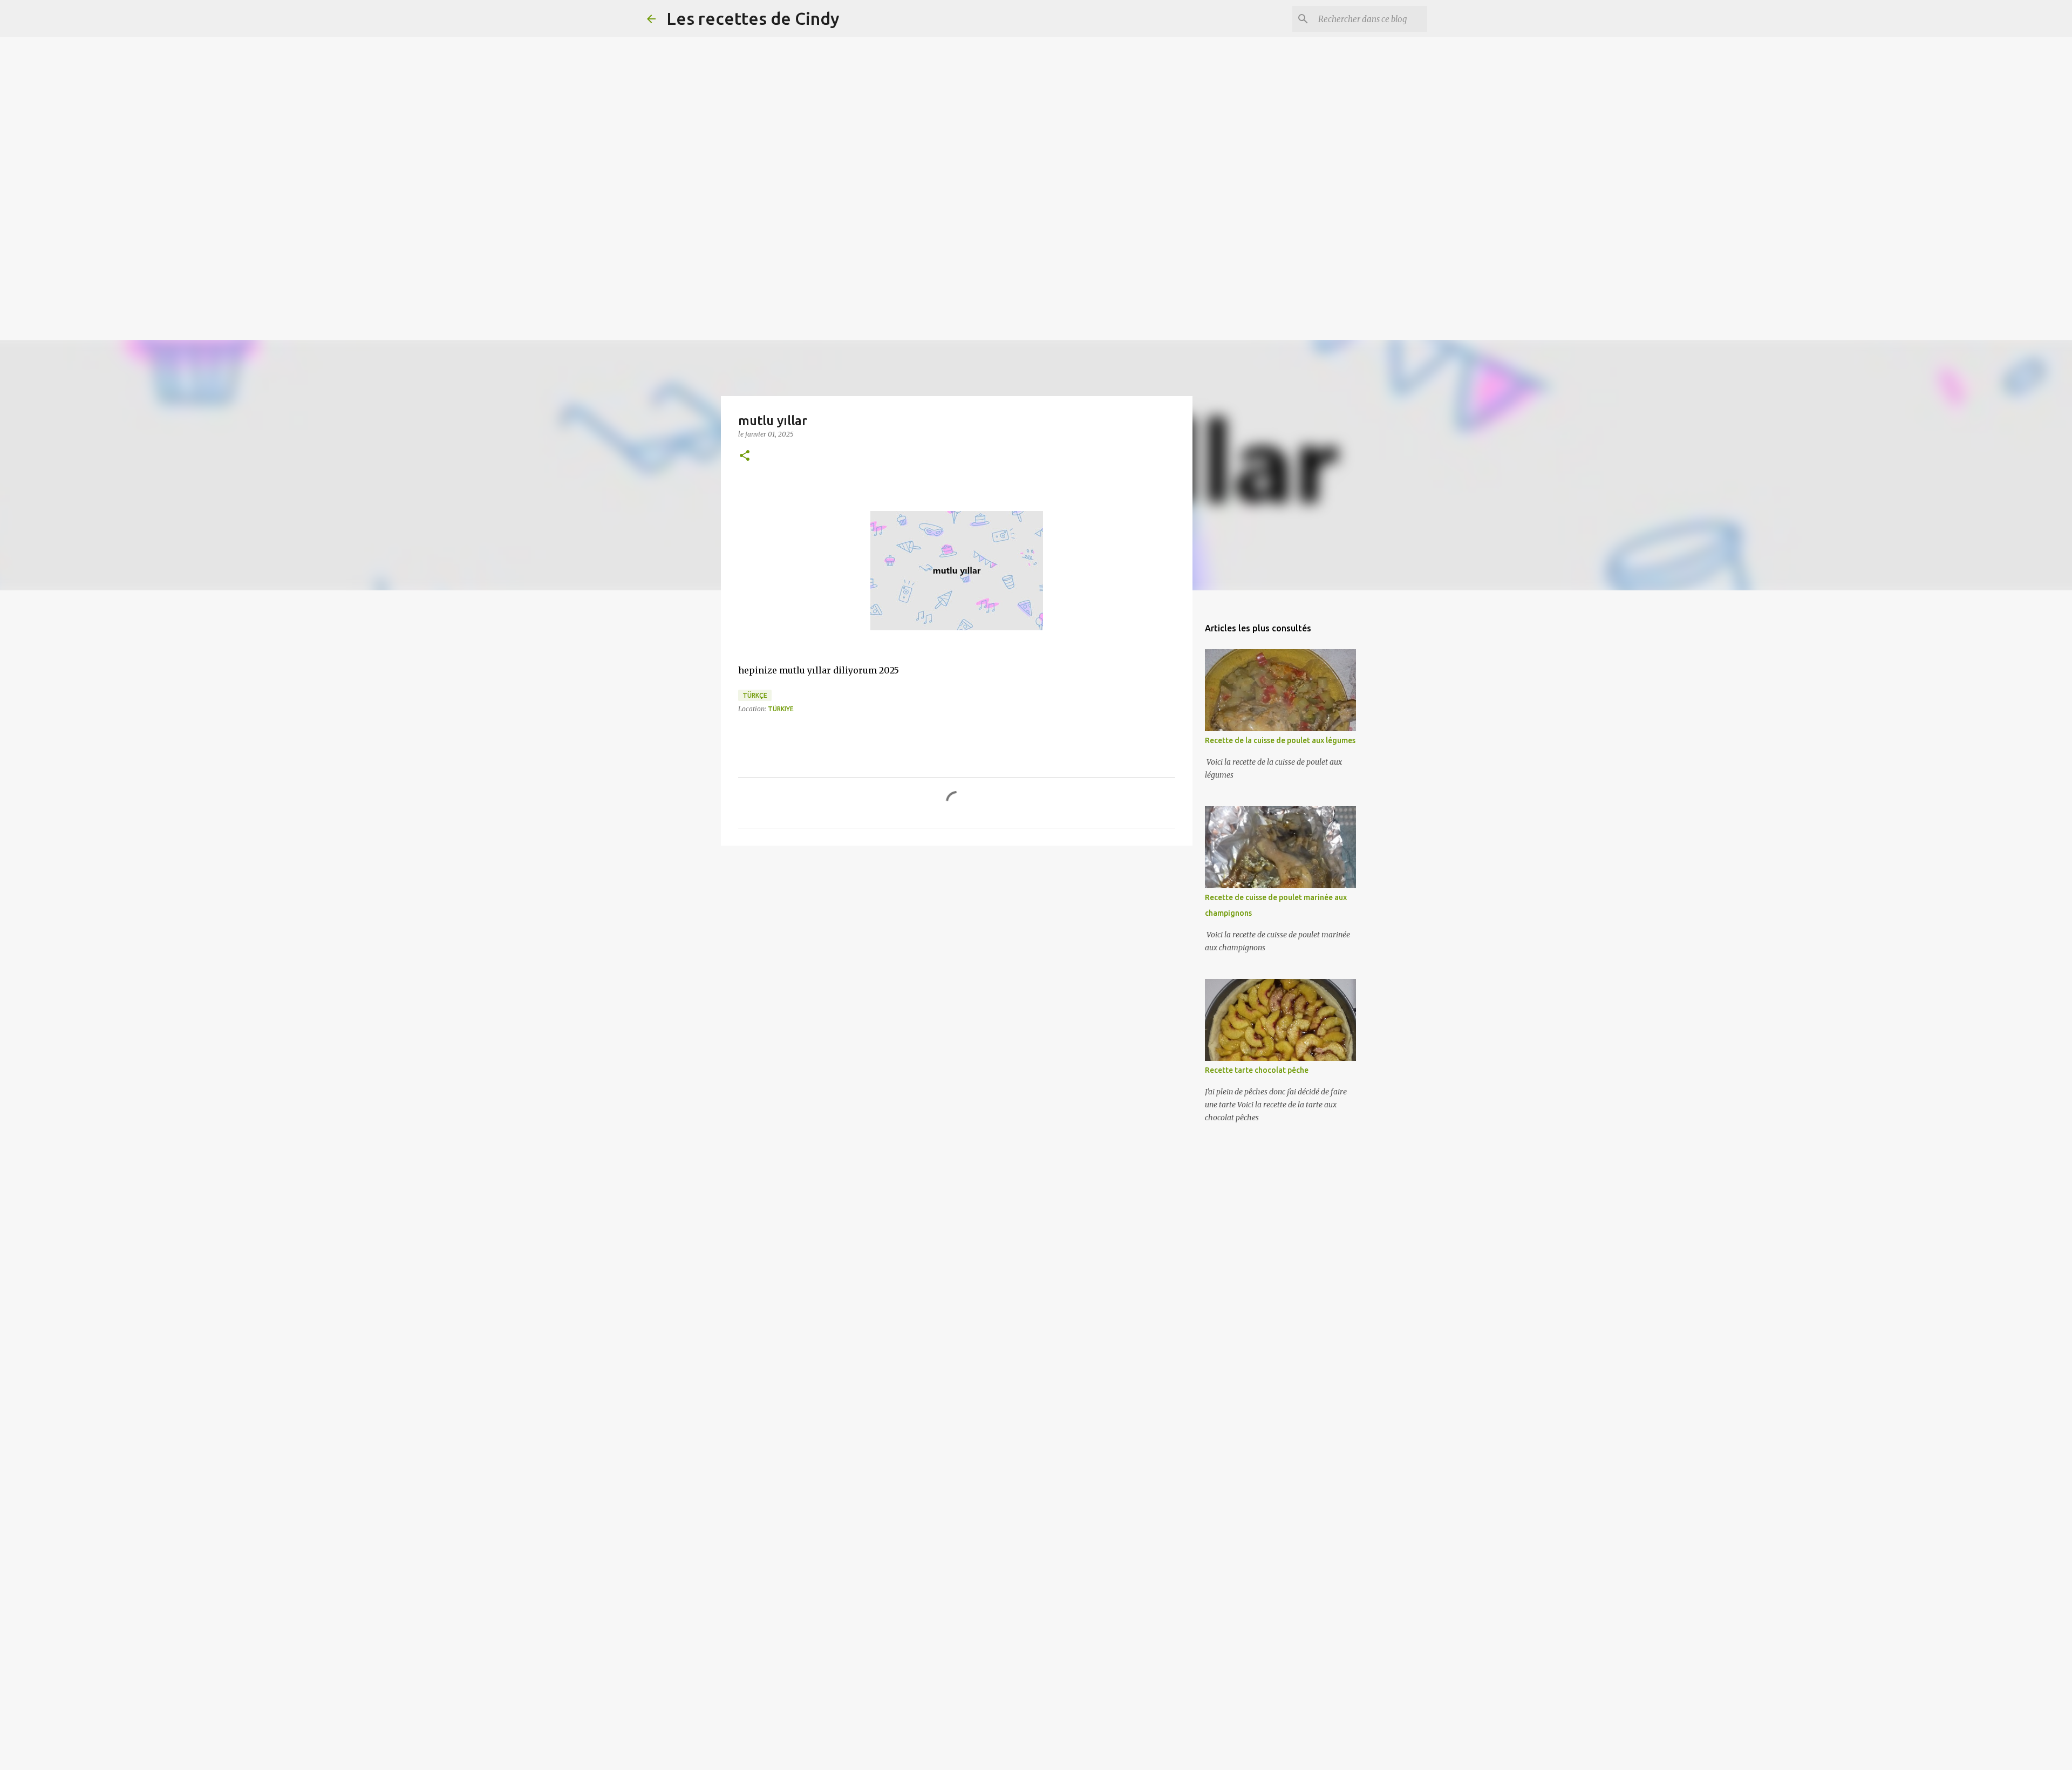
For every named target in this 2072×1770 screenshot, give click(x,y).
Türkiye (781, 709)
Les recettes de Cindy (753, 18)
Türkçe (755, 695)
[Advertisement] (324, 76)
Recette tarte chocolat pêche (1257, 1070)
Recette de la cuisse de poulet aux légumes (1280, 740)
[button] (745, 456)
